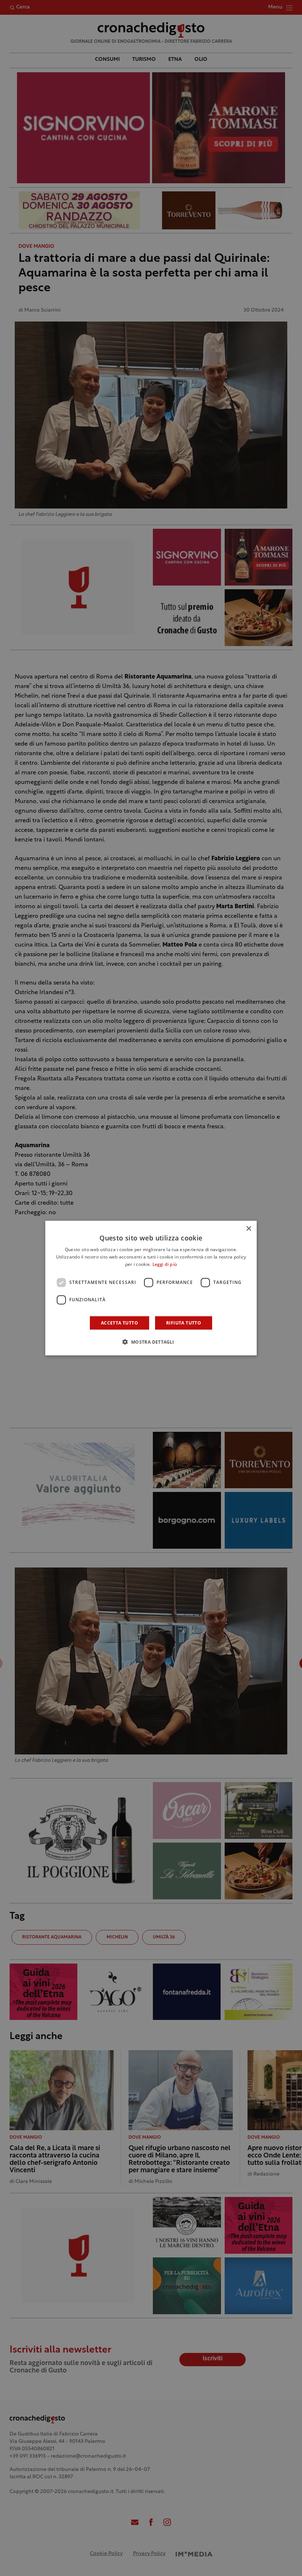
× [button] (248, 1229)
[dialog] (151, 1288)
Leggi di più (165, 1265)
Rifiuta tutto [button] (184, 1322)
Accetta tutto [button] (120, 1322)
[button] (151, 1341)
